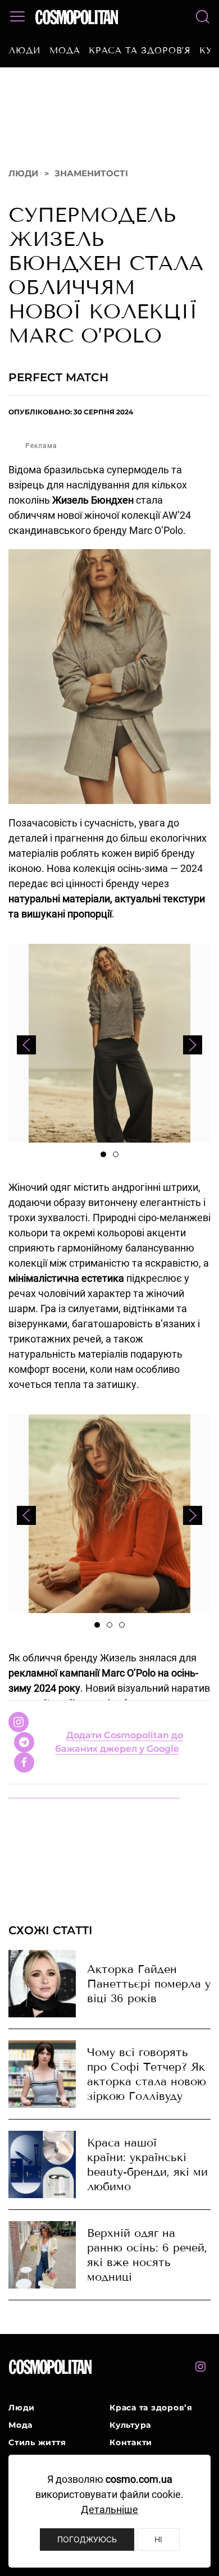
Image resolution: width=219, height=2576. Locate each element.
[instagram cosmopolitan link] (200, 2386)
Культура (130, 2444)
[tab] (103, 1173)
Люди (25, 51)
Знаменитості (91, 192)
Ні (158, 2539)
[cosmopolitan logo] (77, 17)
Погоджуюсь (87, 2539)
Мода (65, 51)
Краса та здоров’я (140, 51)
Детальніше (109, 2509)
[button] (17, 17)
